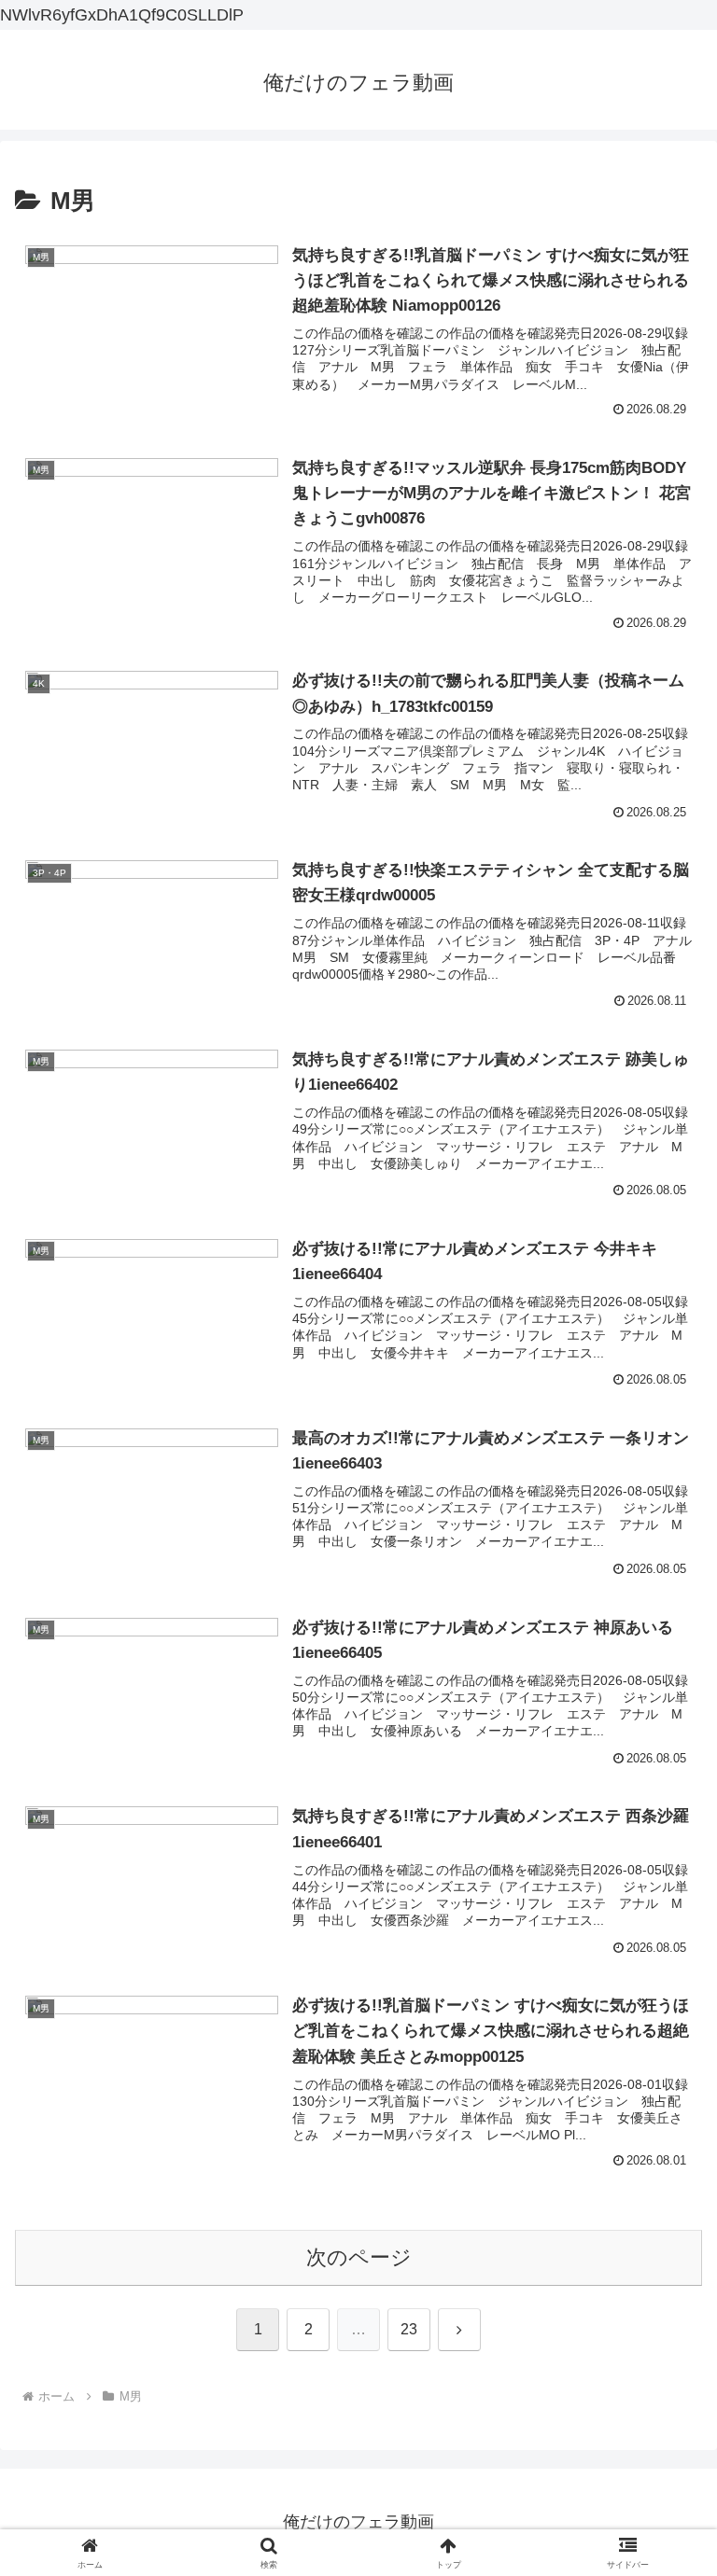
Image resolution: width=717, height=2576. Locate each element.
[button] (662, 2409)
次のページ (359, 2257)
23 (409, 2329)
